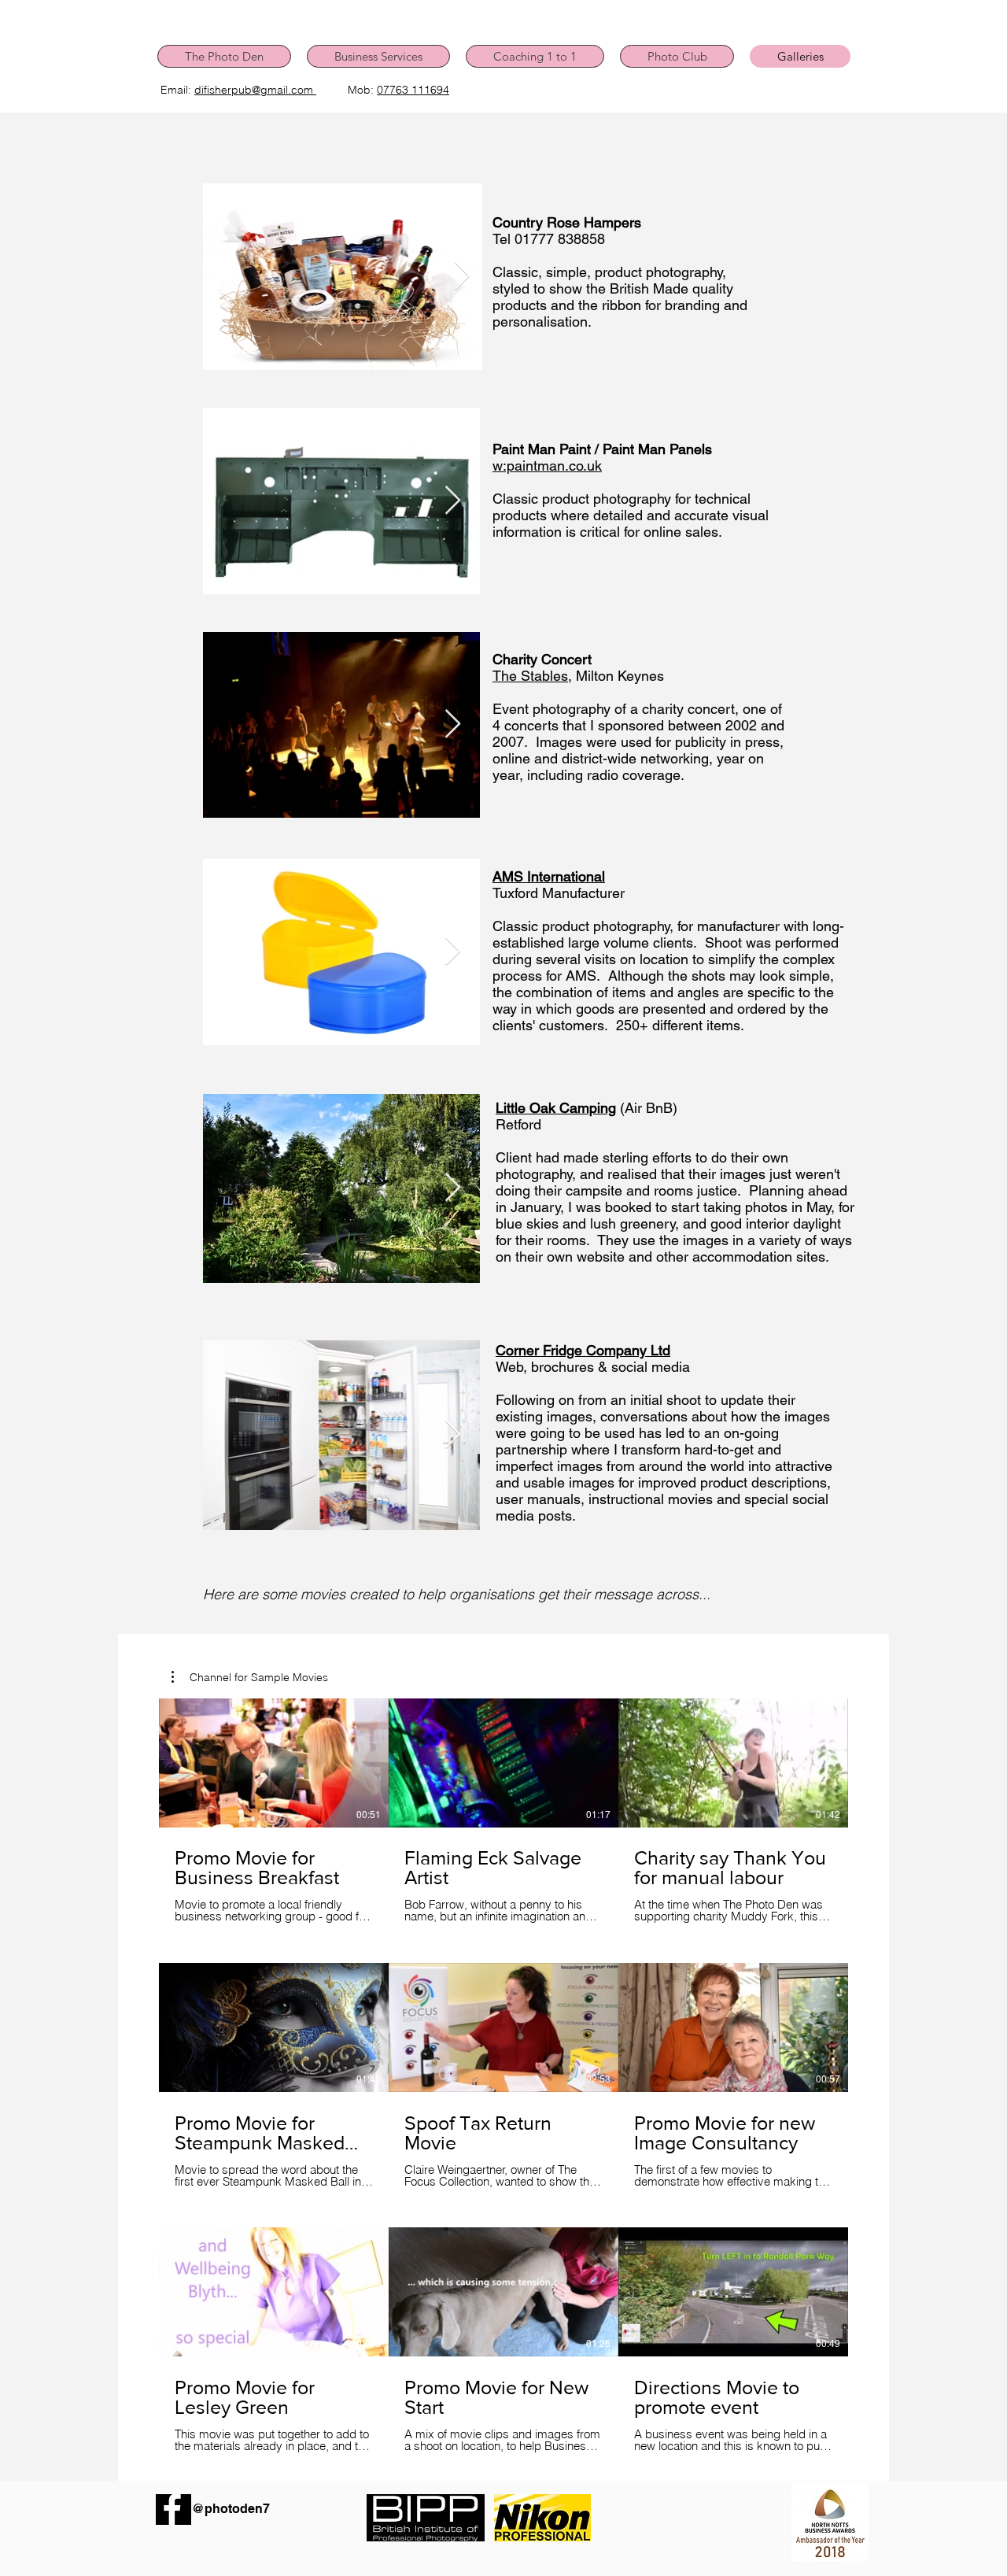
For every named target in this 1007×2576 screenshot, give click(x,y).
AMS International (549, 876)
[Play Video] (274, 1763)
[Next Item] (462, 277)
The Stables (530, 676)
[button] (250, 1677)
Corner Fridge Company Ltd (583, 1350)
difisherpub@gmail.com (255, 90)
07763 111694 (413, 90)
